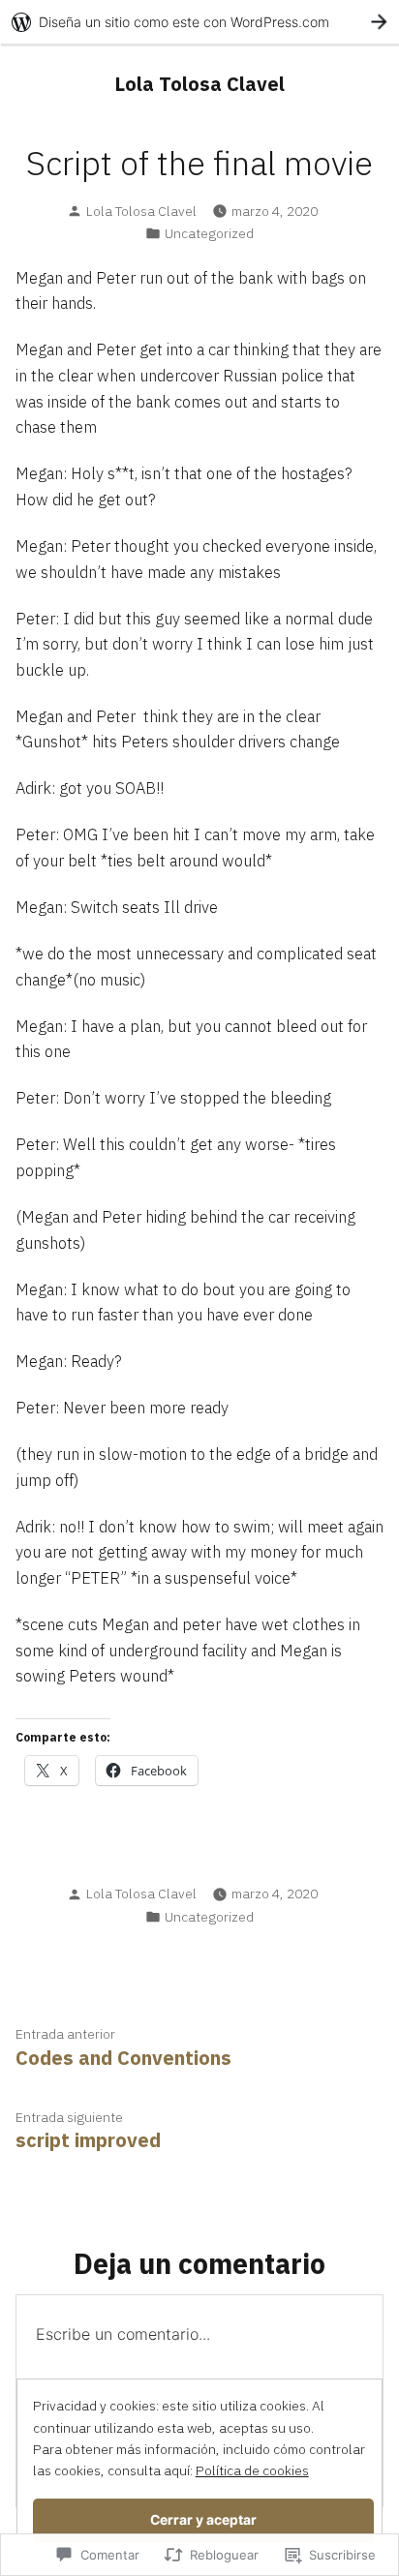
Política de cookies (252, 2470)
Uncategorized (209, 233)
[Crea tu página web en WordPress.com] (199, 22)
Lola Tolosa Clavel (199, 84)
